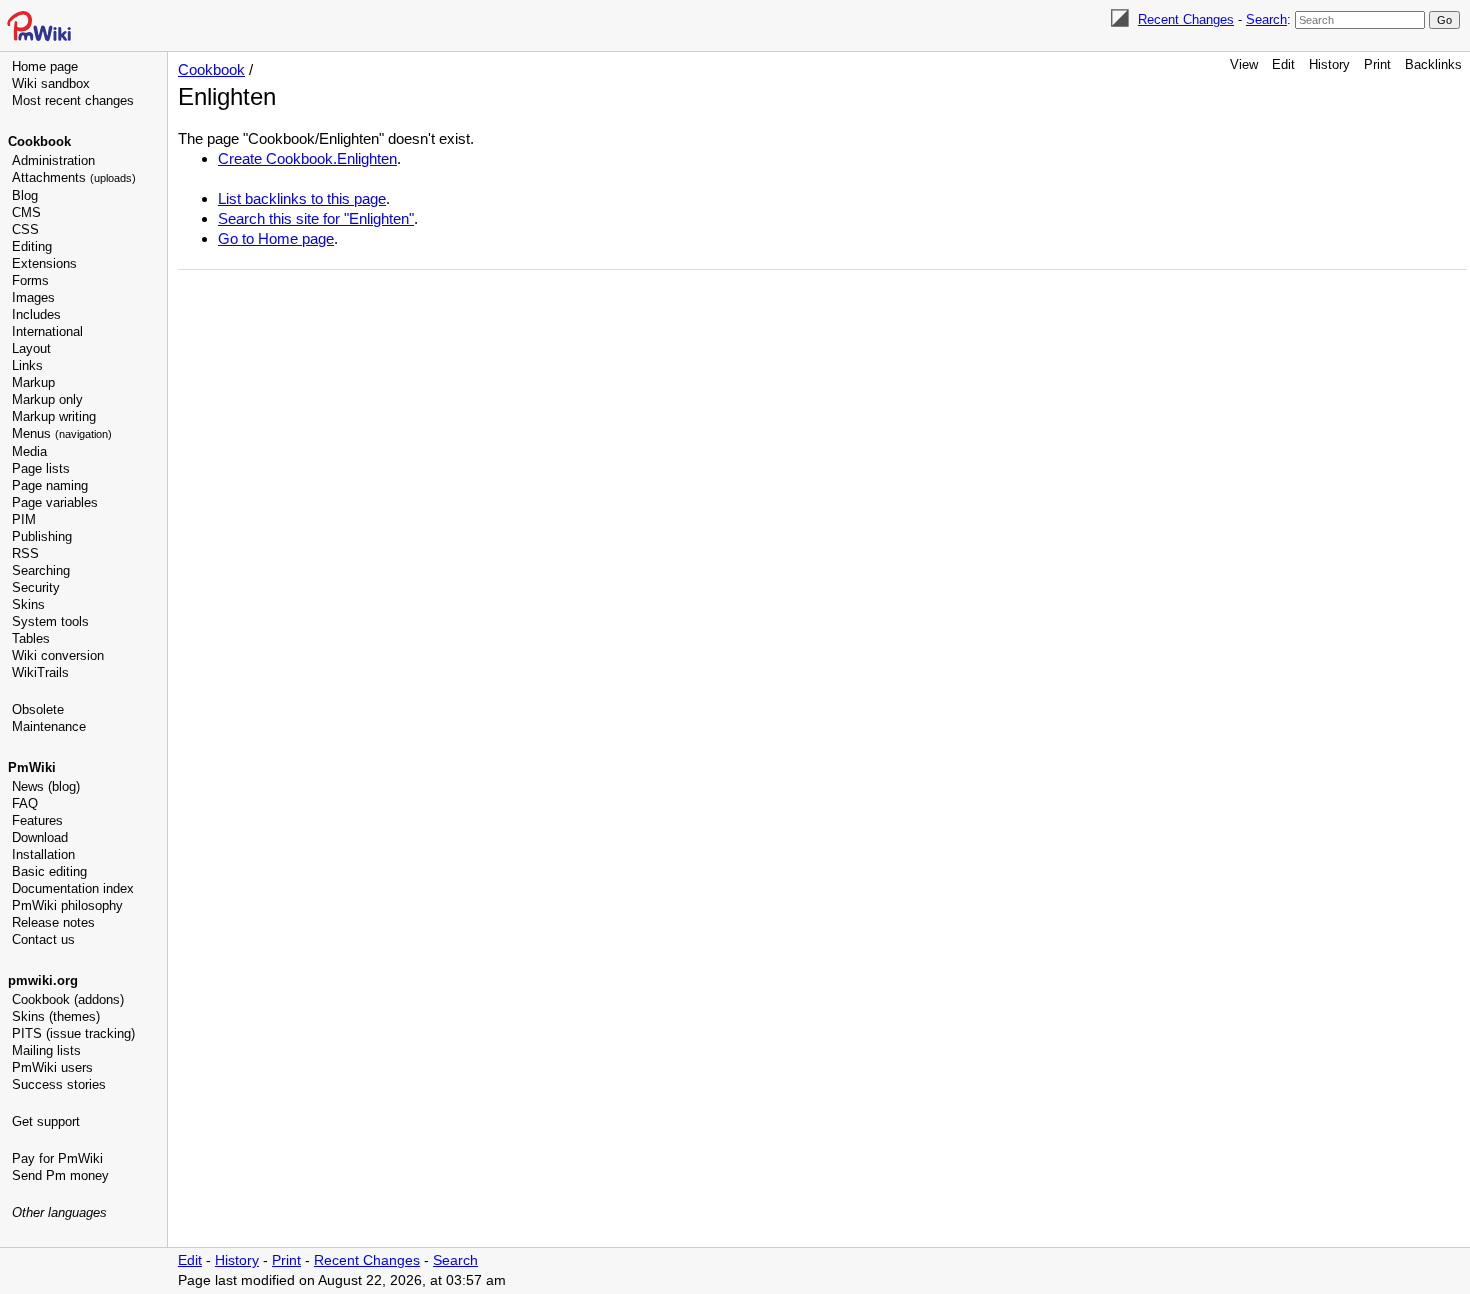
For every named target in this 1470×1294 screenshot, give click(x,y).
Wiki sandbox (51, 83)
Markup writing (54, 416)
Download (40, 837)
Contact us (43, 939)
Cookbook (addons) (68, 999)
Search (1266, 19)
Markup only (47, 399)
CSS (25, 229)
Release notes (53, 922)
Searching (41, 570)
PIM (24, 519)
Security (36, 587)
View (1244, 64)
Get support (46, 1121)
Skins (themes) (56, 1016)
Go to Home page (276, 238)
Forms (30, 280)
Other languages (59, 1212)
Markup (33, 382)
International (47, 331)
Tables (31, 638)
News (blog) (46, 786)
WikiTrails (40, 672)
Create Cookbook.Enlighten (307, 158)
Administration (53, 160)
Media (29, 451)
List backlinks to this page (302, 198)
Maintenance (49, 726)
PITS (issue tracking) (73, 1033)
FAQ (25, 803)
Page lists (41, 468)
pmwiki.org (43, 980)
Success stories (59, 1084)
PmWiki (32, 767)
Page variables (55, 502)
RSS (25, 553)
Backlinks (1433, 64)
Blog (25, 195)
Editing (32, 246)
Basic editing (49, 871)
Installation (43, 854)
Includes (36, 314)
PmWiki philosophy (67, 905)
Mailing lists (46, 1050)
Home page (45, 66)
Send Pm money (60, 1175)
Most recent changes (73, 100)
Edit (1283, 64)
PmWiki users (52, 1067)
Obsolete (38, 709)
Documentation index (73, 888)
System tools (50, 621)
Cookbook (39, 141)
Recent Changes (1186, 19)
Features (37, 820)
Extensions (44, 263)
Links (27, 365)
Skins (28, 604)
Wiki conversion (58, 655)
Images (33, 297)
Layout (31, 348)
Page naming (50, 485)
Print (1377, 64)
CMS (26, 212)
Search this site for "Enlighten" (316, 218)
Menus (62, 433)
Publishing (42, 536)
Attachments (74, 177)
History (1329, 64)
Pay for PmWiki (57, 1158)
